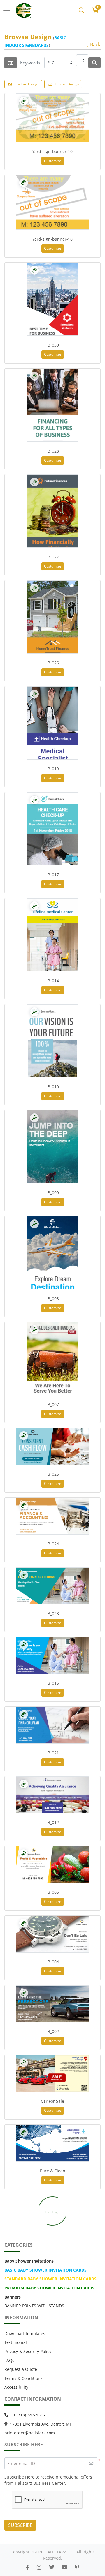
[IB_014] (53, 935)
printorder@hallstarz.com (30, 2433)
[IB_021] (52, 1725)
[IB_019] (53, 723)
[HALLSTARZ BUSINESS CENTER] (24, 10)
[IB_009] (53, 1147)
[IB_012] (52, 1795)
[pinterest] (77, 2567)
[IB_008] (53, 1253)
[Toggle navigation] (8, 11)
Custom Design (27, 84)
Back (95, 44)
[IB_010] (53, 1041)
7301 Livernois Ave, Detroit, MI (42, 2424)
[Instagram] (39, 2567)
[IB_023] (52, 1586)
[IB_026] (53, 617)
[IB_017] (53, 829)
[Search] (82, 11)
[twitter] (52, 2567)
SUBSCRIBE (20, 2525)
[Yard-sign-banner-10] (52, 118)
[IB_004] (52, 1934)
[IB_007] (53, 1359)
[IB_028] (53, 405)
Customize (53, 161)
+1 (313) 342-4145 (28, 2415)
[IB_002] (52, 2004)
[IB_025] (52, 1446)
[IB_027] (53, 511)
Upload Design (67, 84)
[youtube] (64, 2567)
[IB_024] (52, 1516)
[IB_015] (52, 1655)
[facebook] (28, 2567)
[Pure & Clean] (52, 2143)
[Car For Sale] (52, 2073)
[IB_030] (53, 299)
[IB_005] (52, 1864)
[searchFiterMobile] (10, 63)
